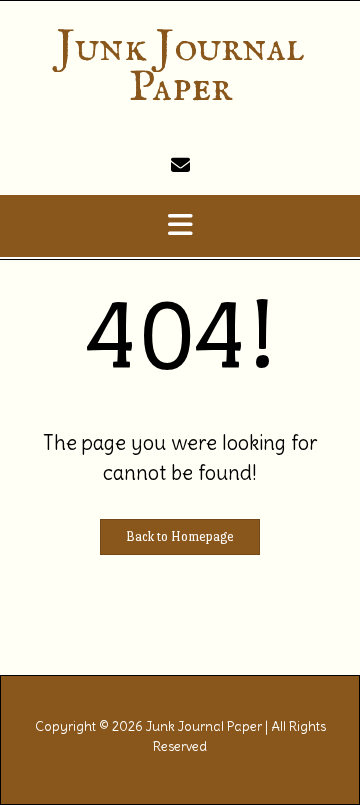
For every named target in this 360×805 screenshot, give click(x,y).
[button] (180, 226)
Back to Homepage (180, 536)
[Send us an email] (180, 165)
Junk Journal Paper (180, 68)
